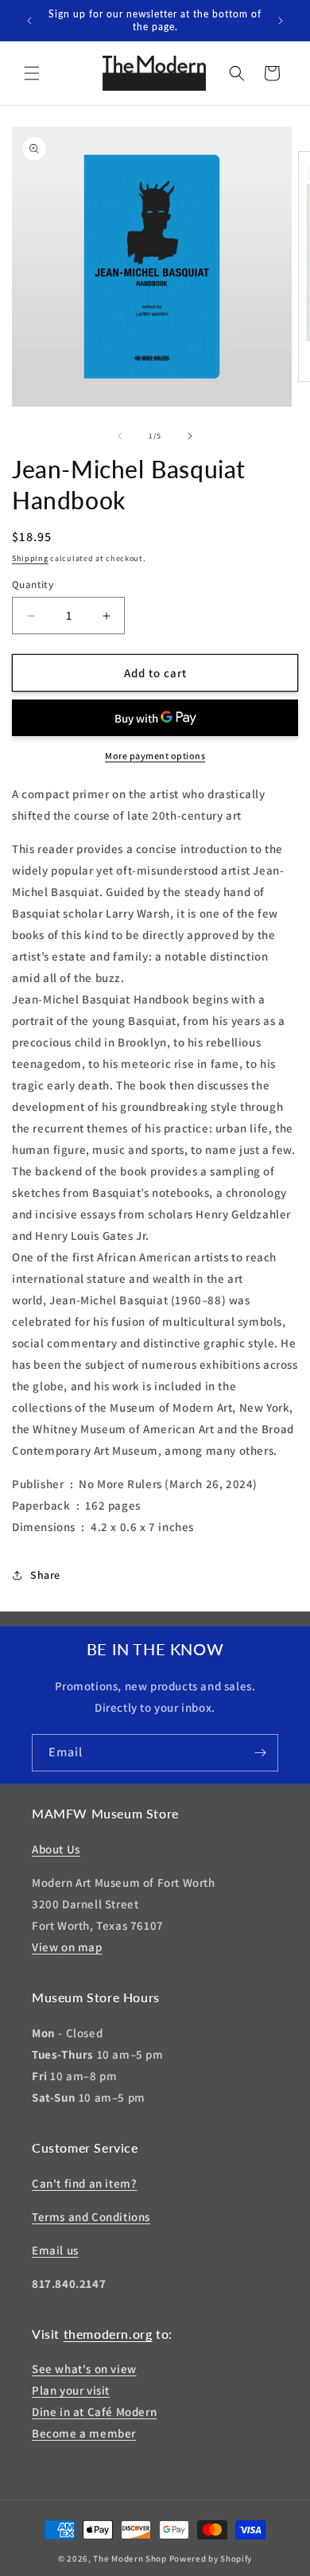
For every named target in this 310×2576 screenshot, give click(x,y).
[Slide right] (190, 436)
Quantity (33, 585)
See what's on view (84, 2369)
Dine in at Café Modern (94, 2412)
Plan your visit (71, 2390)
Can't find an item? (84, 2183)
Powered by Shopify (211, 2558)
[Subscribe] (260, 1753)
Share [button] (45, 1575)
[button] (32, 73)
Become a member (84, 2433)
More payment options (155, 756)
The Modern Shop (130, 2558)
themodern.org (108, 2334)
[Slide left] (120, 436)
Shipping (30, 558)
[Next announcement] (281, 21)
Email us (55, 2250)
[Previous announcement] (29, 21)
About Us (56, 1849)
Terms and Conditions (91, 2217)
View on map (67, 1947)
